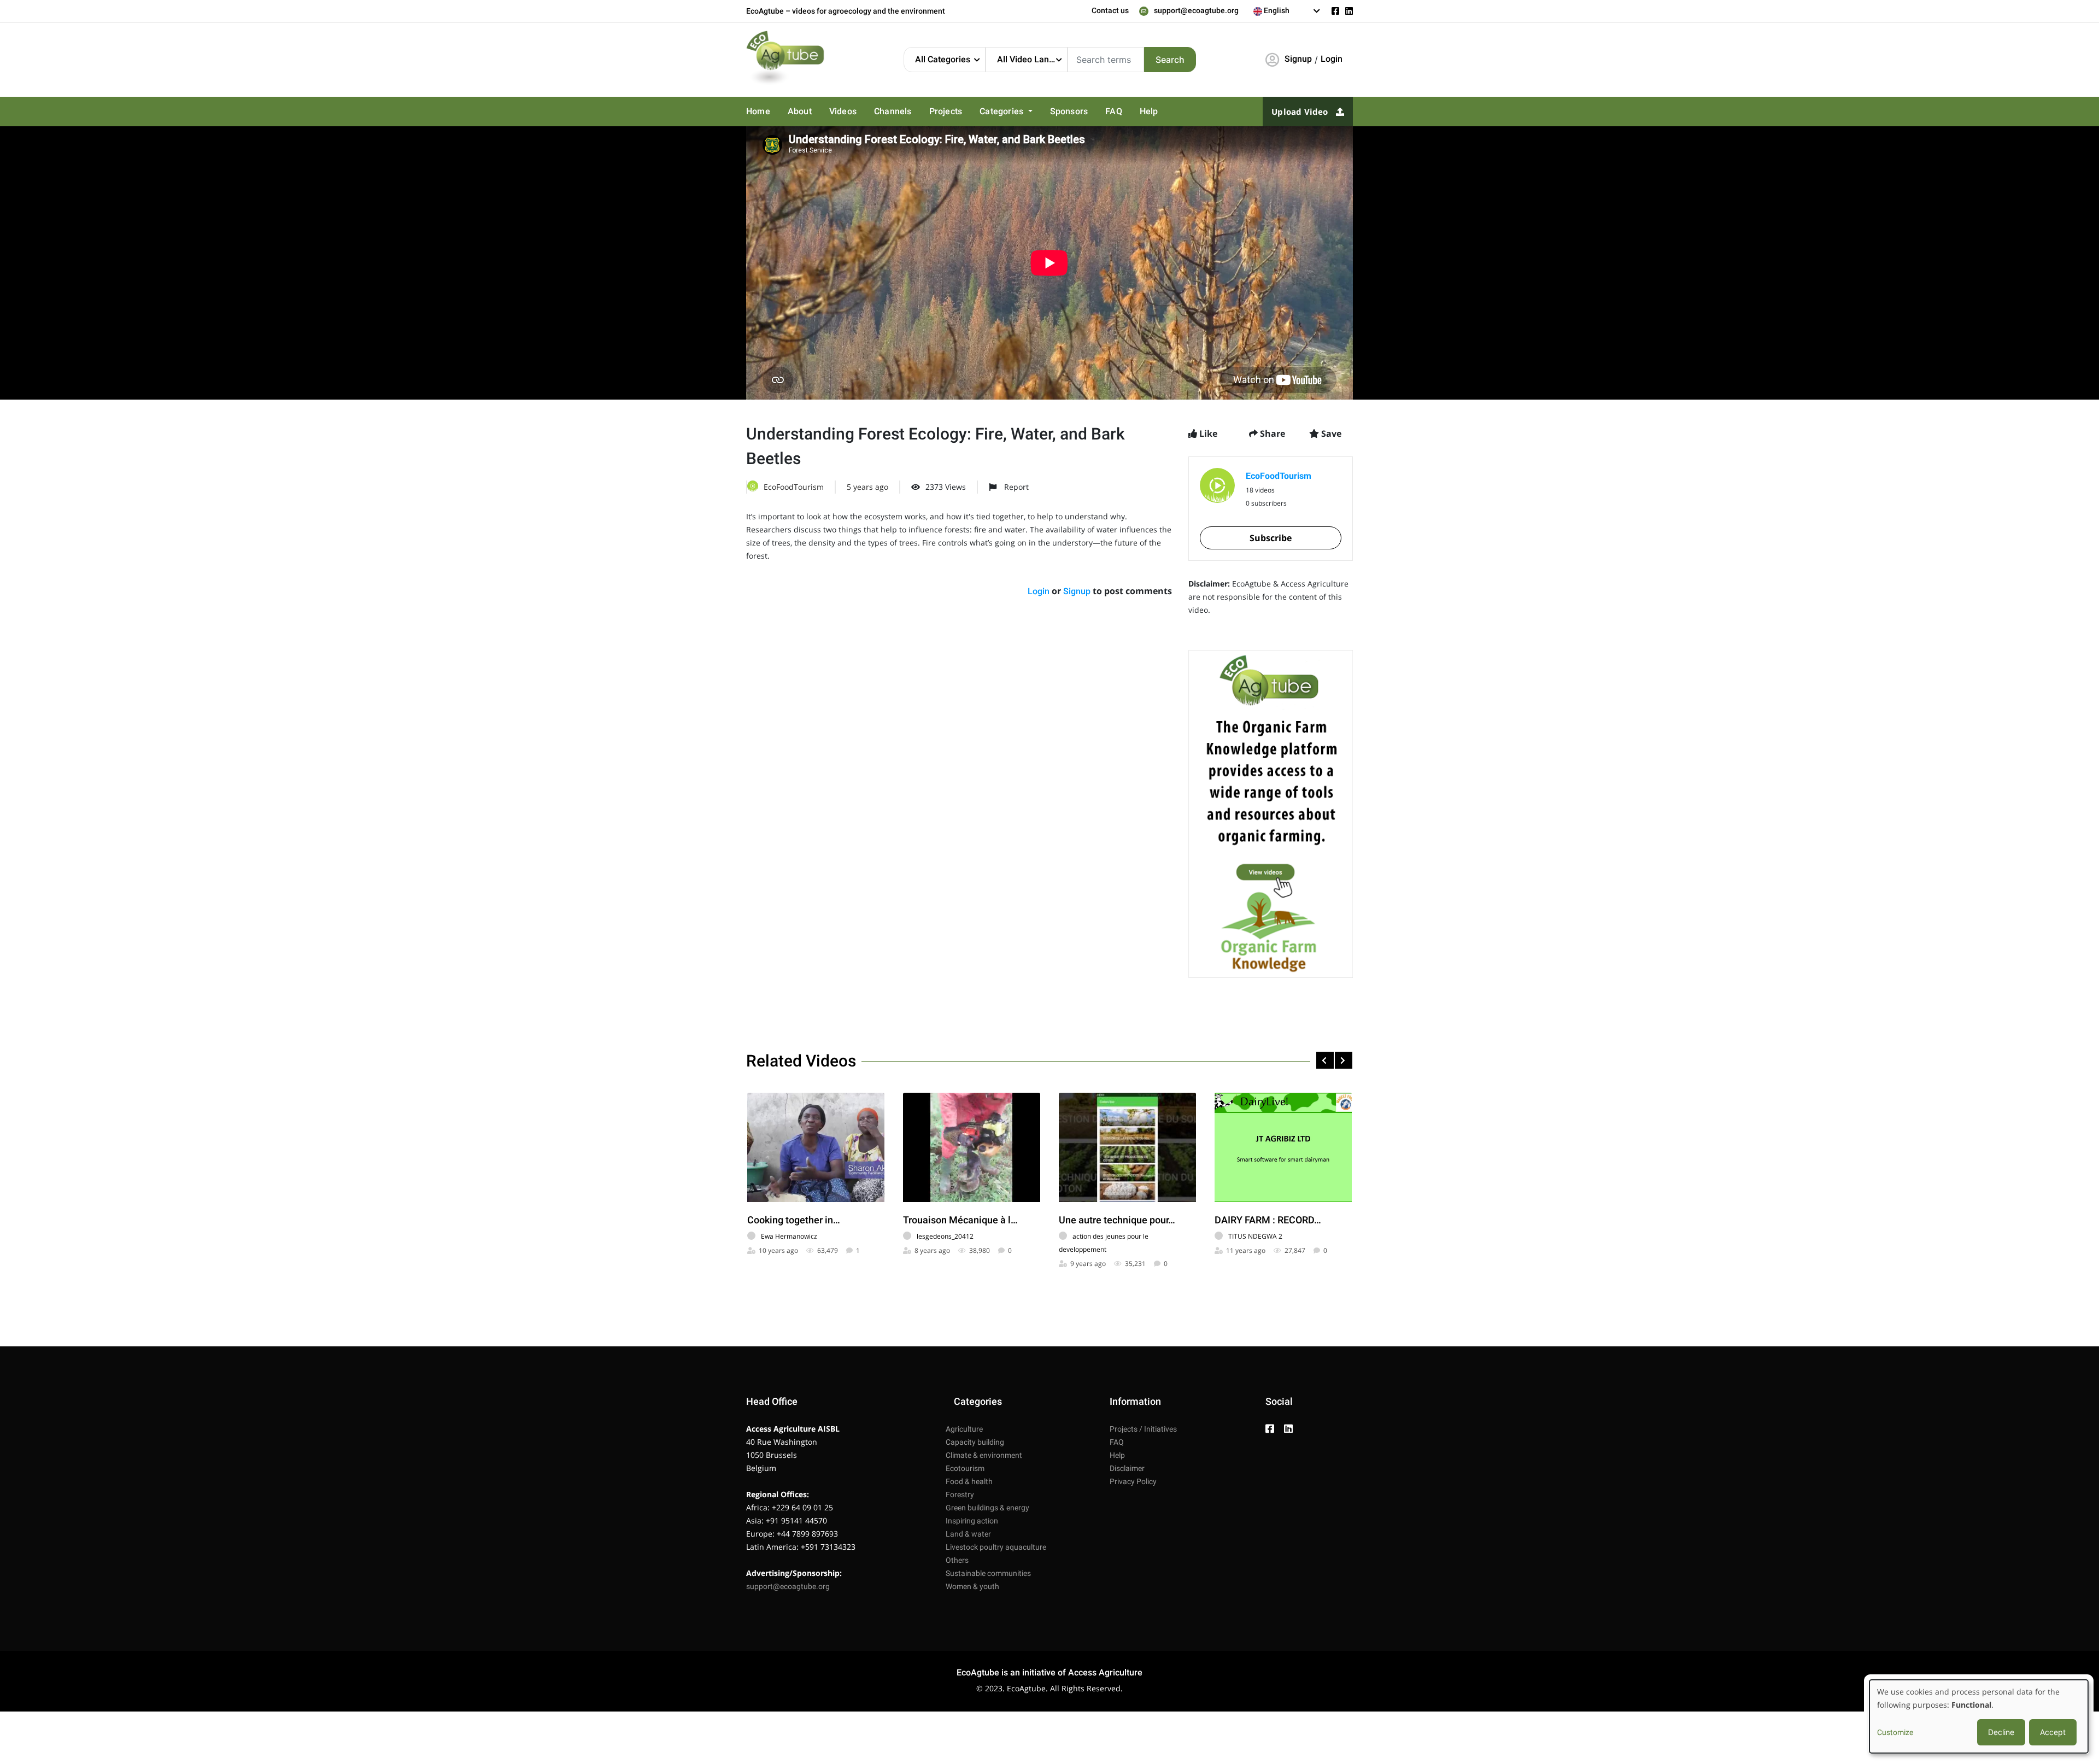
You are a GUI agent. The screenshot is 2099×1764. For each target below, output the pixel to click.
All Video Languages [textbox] (1032, 59)
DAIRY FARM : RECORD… (1268, 1220)
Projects (937, 112)
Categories (991, 112)
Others (957, 1560)
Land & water (968, 1534)
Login (1332, 59)
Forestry (960, 1495)
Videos (838, 112)
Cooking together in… (794, 1220)
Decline (2001, 1732)
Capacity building (975, 1442)
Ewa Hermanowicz (789, 1236)
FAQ (1097, 112)
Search (1170, 60)
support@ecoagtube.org (1196, 10)
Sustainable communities (988, 1573)
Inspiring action (972, 1521)
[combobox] (1287, 11)
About (797, 112)
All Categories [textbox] (943, 59)
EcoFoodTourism (794, 487)
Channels (886, 112)
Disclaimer (1127, 1468)
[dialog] (1979, 1716)
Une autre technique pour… (1117, 1220)
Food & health (969, 1481)
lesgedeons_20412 (945, 1236)
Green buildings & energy (987, 1508)
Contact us (1110, 10)
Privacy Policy (1133, 1481)
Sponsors (1054, 112)
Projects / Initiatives (1143, 1429)
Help (1130, 112)
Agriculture (964, 1429)
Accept (2053, 1732)
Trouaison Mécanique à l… (960, 1220)
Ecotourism (965, 1468)
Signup (1298, 59)
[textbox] (1287, 10)
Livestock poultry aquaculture (996, 1547)
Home (757, 112)
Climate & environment (984, 1455)
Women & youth (972, 1586)
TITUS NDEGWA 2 (1255, 1236)
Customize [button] (1895, 1732)
